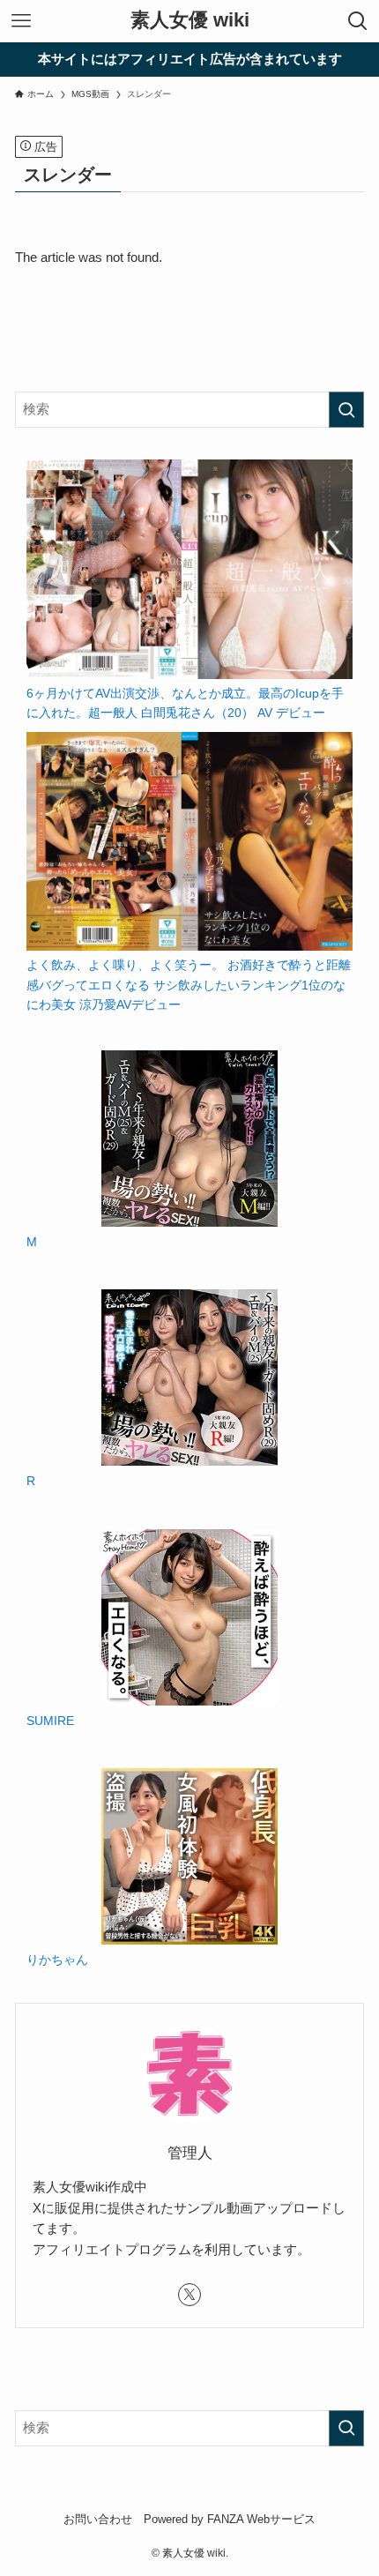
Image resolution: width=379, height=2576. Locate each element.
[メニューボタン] (21, 21)
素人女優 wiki (190, 21)
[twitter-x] (189, 2295)
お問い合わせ (98, 2519)
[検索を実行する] (346, 410)
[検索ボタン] (358, 21)
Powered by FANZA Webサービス (230, 2519)
